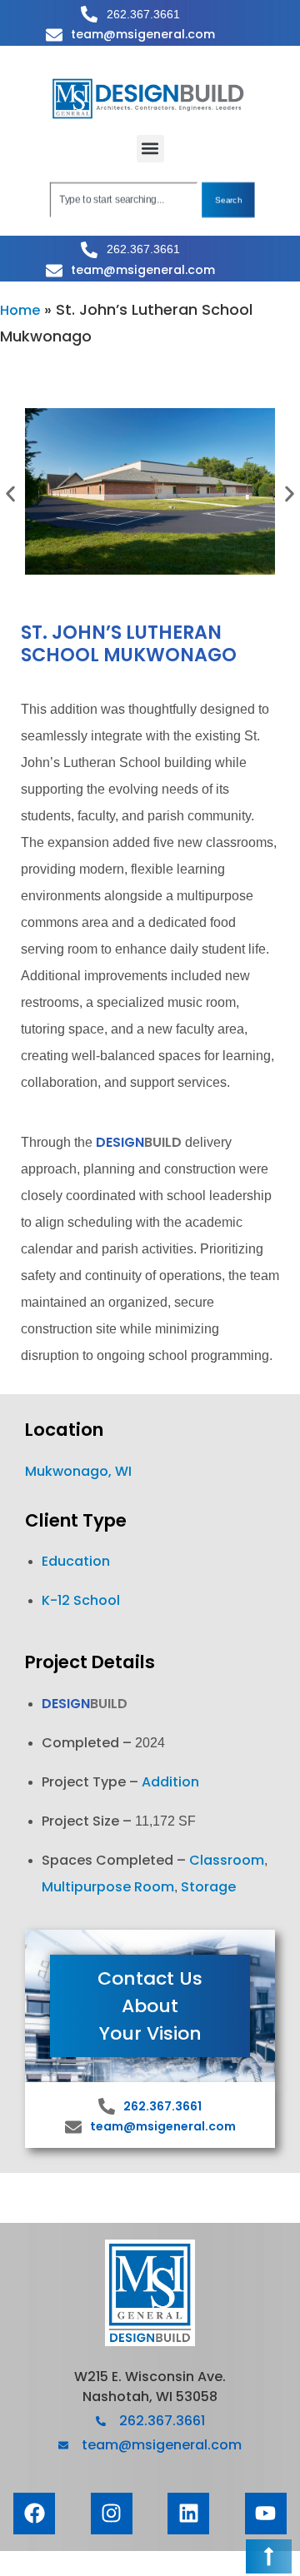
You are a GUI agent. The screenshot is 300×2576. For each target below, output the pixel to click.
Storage (208, 1887)
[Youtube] (266, 2514)
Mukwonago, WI (78, 1471)
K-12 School (81, 1600)
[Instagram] (112, 2514)
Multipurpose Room (108, 1887)
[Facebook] (34, 2514)
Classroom (227, 1860)
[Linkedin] (188, 2514)
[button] (150, 149)
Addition (170, 1782)
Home (20, 310)
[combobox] (124, 200)
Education (76, 1561)
